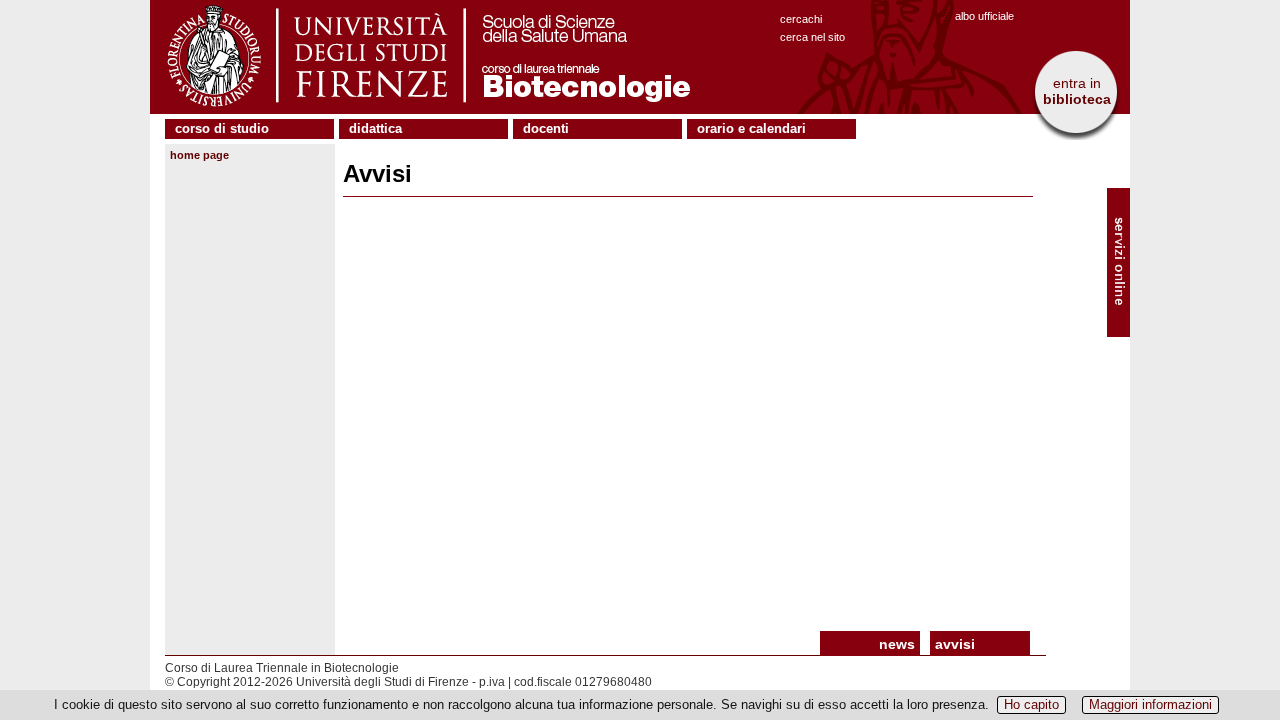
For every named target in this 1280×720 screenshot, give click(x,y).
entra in (1077, 91)
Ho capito (1031, 704)
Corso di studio (222, 128)
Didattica (375, 128)
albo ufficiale (984, 16)
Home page (199, 155)
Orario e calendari (751, 128)
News (897, 644)
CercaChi (801, 19)
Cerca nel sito (812, 37)
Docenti (546, 128)
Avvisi (955, 644)
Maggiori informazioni (1150, 704)
